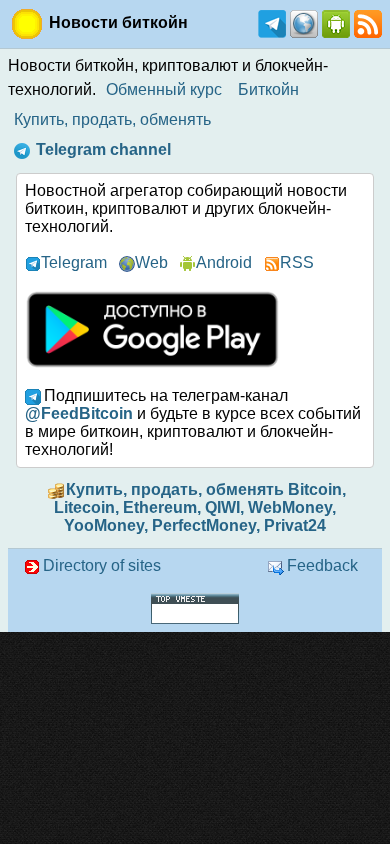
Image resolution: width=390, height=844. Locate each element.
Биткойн (268, 89)
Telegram (74, 262)
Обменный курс (164, 89)
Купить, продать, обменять (112, 119)
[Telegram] (270, 22)
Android (224, 262)
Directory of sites (102, 565)
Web (151, 262)
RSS (297, 262)
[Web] (302, 22)
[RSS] (366, 22)
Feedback (322, 565)
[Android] (334, 22)
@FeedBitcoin (79, 413)
